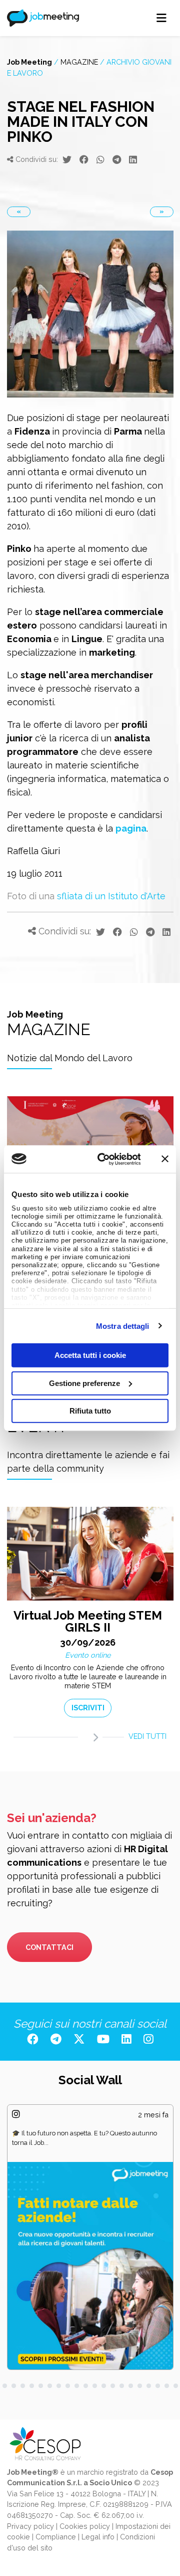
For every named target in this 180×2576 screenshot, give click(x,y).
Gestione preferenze (84, 1383)
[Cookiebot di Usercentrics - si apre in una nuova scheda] (104, 1159)
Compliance (56, 2537)
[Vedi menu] (162, 18)
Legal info (98, 2537)
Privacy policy (30, 2526)
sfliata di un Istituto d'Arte (111, 896)
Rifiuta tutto (90, 1411)
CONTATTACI (49, 1947)
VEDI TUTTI (147, 1736)
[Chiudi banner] (165, 1159)
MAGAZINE (79, 62)
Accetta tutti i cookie (90, 1355)
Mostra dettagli (123, 1326)
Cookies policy (85, 2526)
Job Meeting (29, 62)
